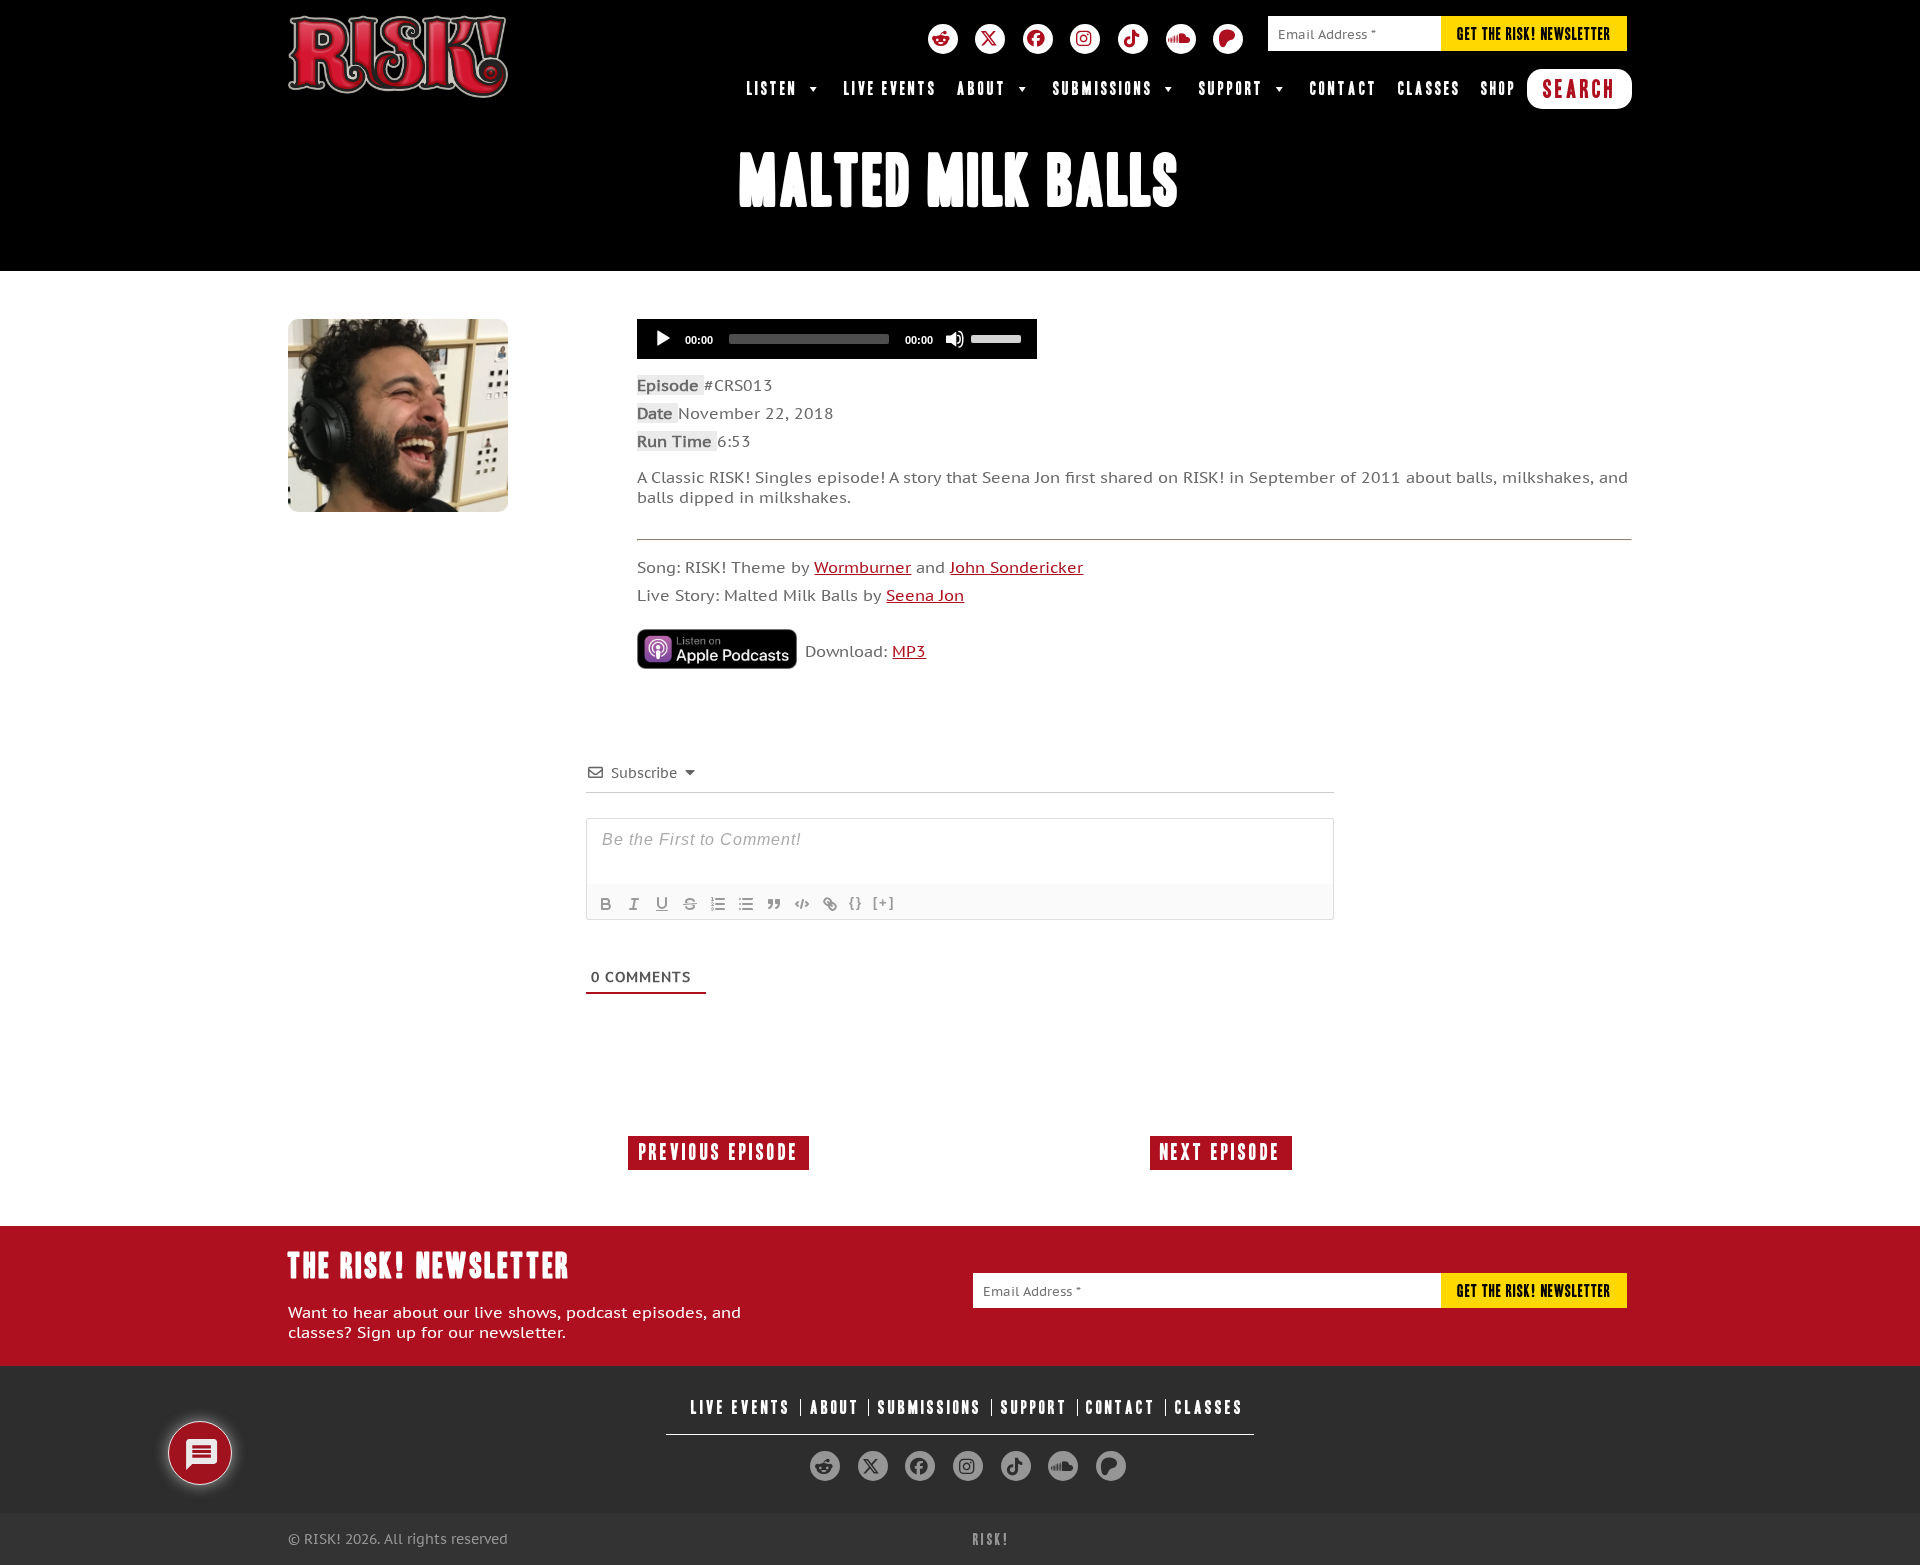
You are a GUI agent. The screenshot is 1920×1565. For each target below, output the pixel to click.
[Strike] (690, 904)
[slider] (999, 337)
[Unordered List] (746, 904)
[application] (837, 339)
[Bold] (606, 904)
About (982, 88)
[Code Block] (802, 904)
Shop (1499, 88)
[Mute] (955, 339)
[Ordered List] (718, 904)
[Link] (830, 904)
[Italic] (634, 904)
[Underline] (662, 904)
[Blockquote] (774, 904)
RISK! (991, 1539)
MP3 (909, 651)
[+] (884, 902)
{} (856, 902)
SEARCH (1579, 89)
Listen (772, 88)
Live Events (890, 88)
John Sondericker (1016, 567)
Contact (1344, 88)
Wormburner (862, 567)
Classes (1429, 88)
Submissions (1103, 88)
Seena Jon (925, 595)
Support (1231, 88)
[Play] (663, 339)
